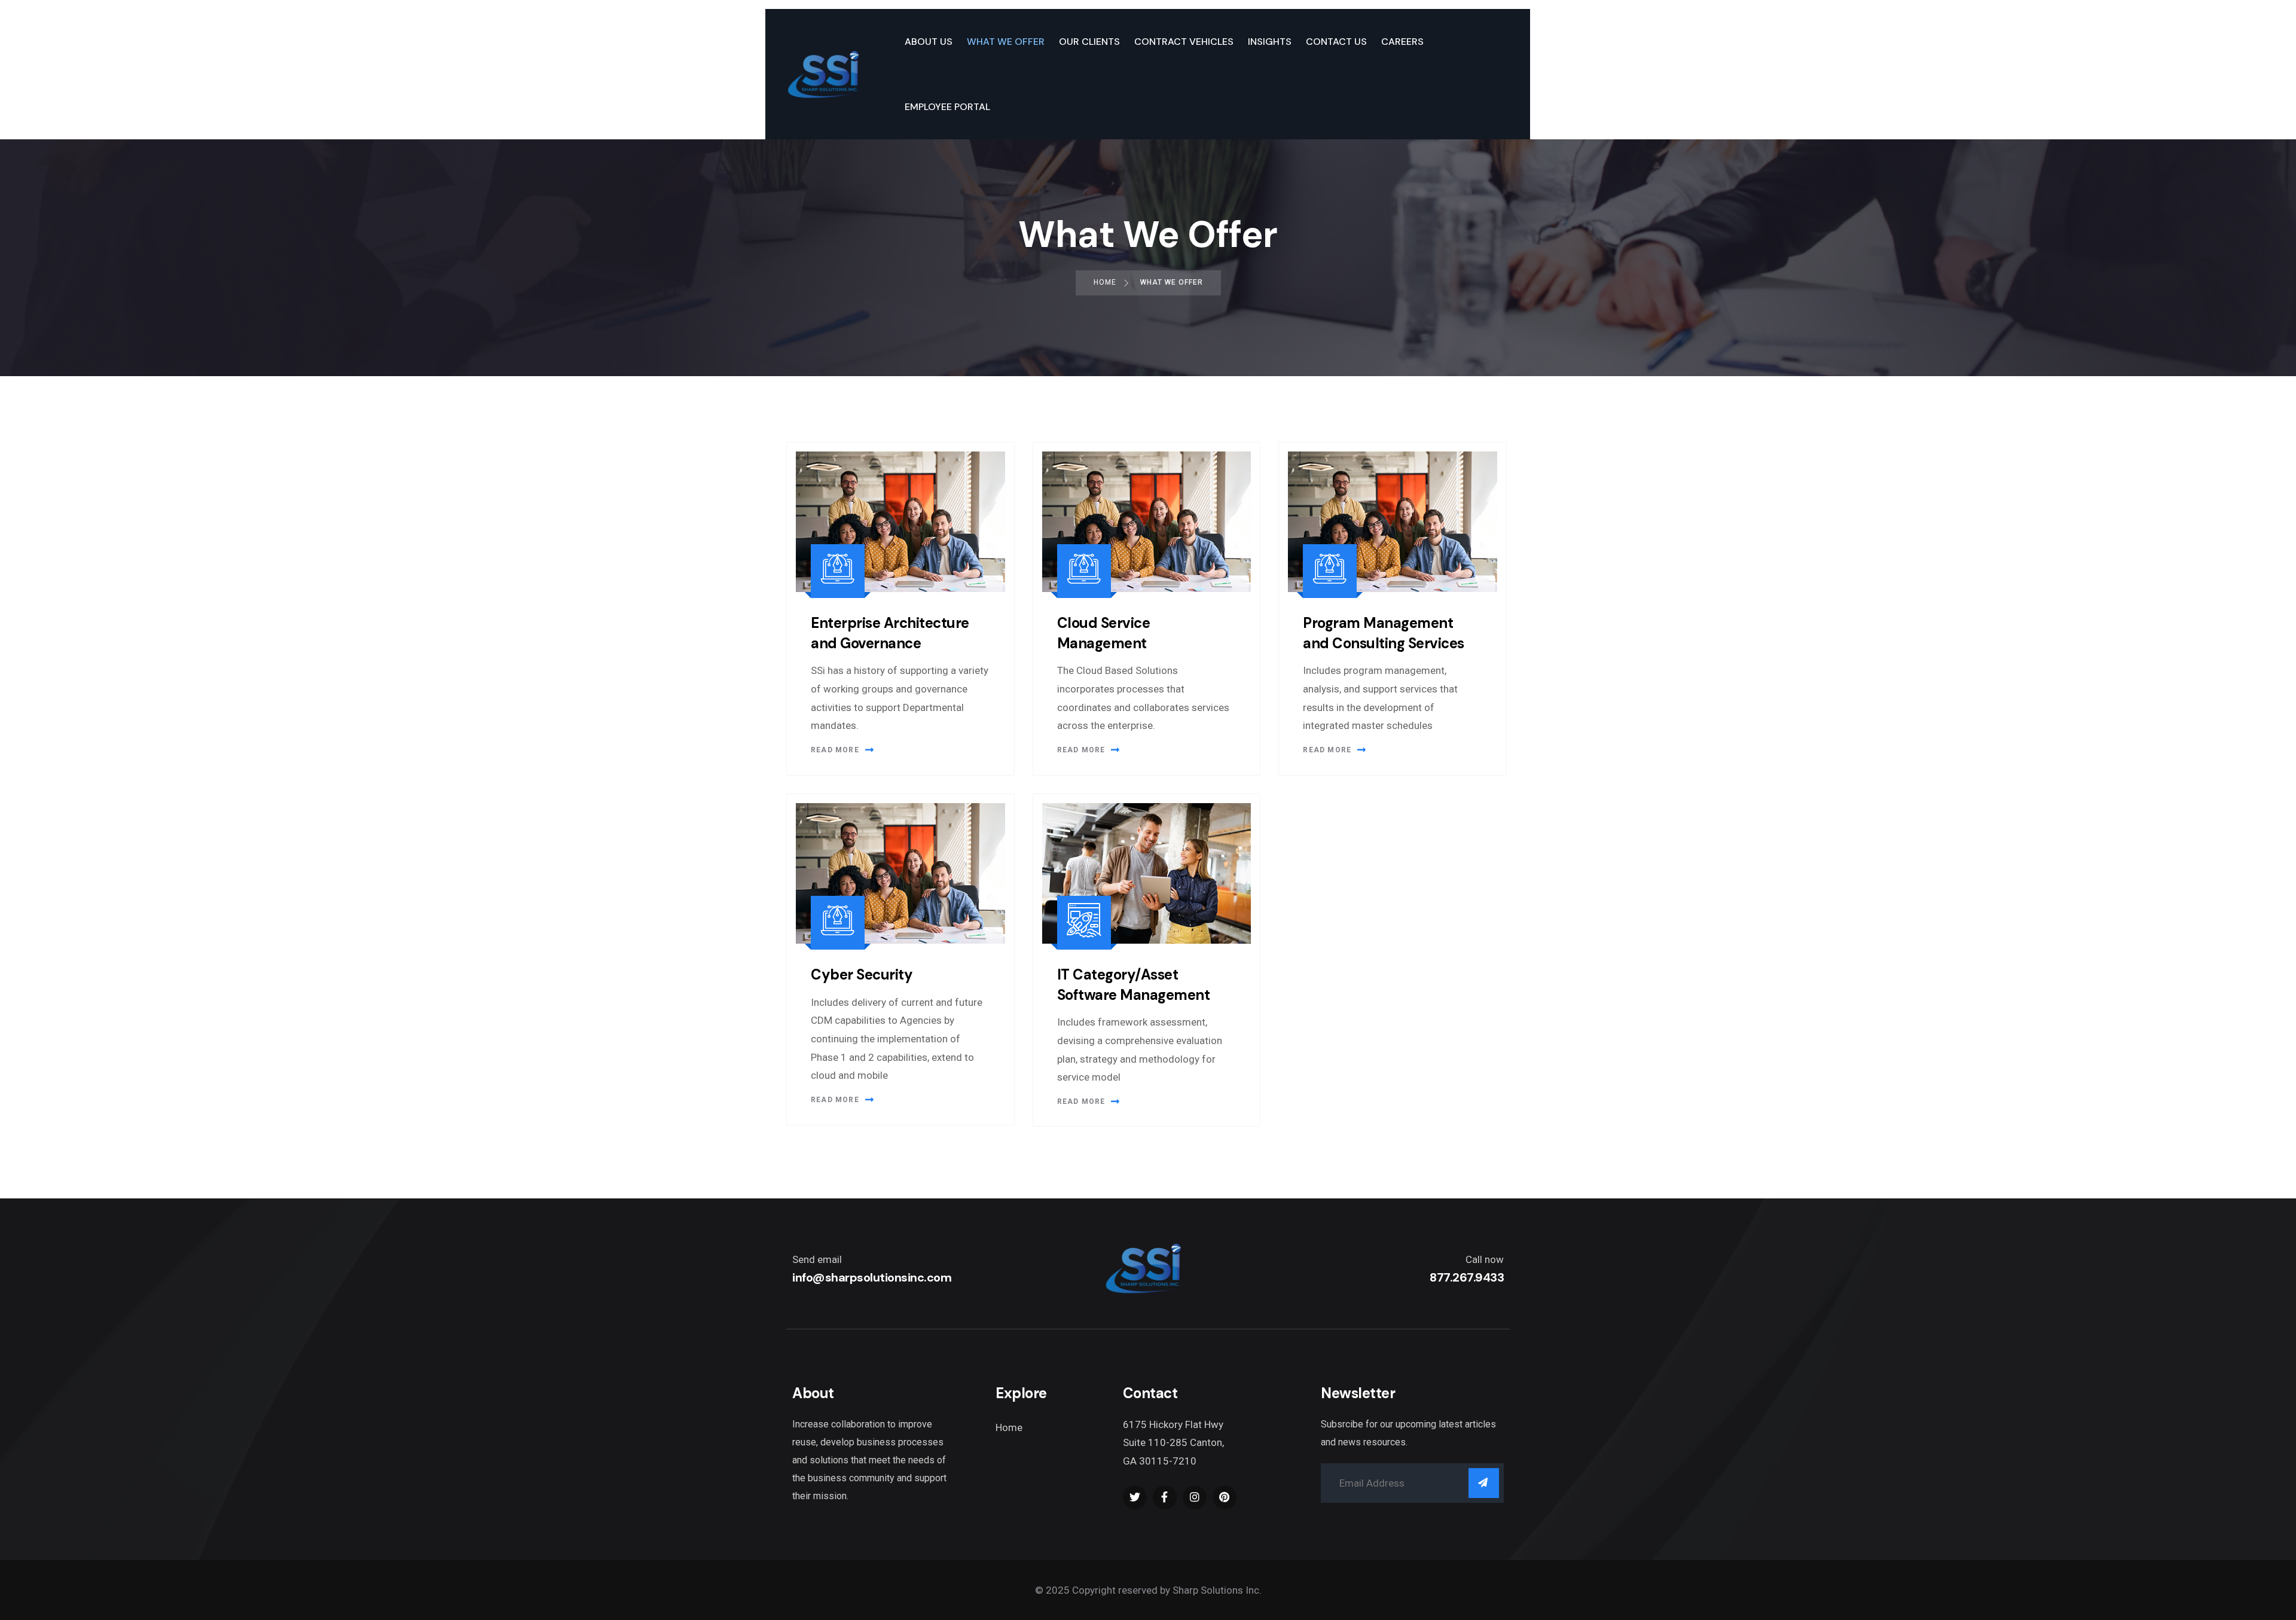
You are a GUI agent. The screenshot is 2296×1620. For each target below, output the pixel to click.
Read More (835, 750)
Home (1009, 1427)
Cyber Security (862, 974)
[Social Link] (1135, 1497)
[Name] (1484, 1483)
